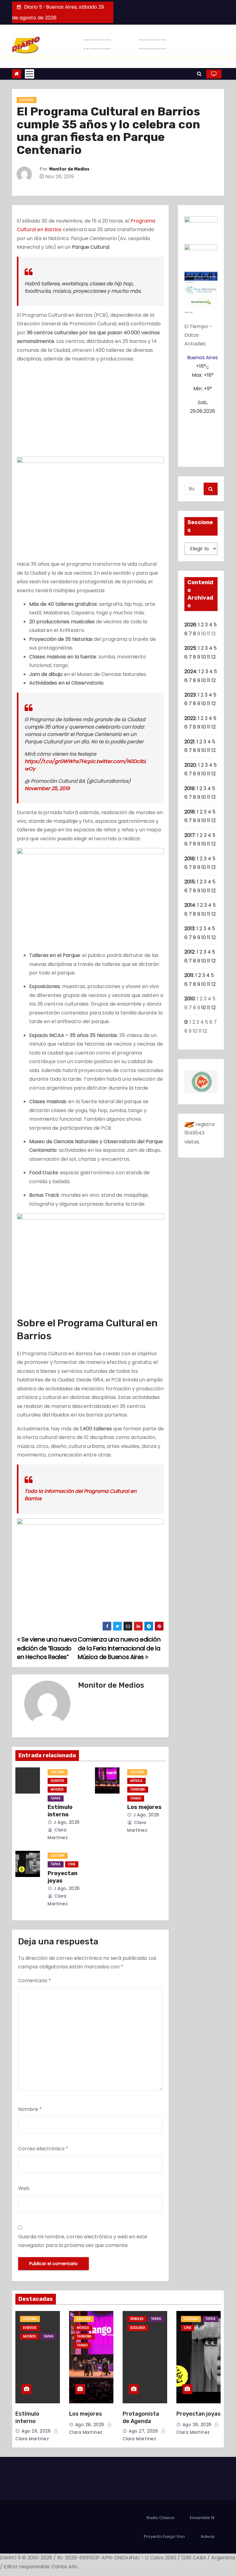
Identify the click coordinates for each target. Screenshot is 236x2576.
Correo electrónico (43, 2149)
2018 (190, 812)
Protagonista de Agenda (141, 2417)
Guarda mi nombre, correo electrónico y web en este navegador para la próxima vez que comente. (83, 2241)
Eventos (57, 1781)
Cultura (27, 100)
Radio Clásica (160, 2518)
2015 (190, 882)
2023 (190, 695)
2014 (190, 905)
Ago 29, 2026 (36, 2431)
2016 (190, 859)
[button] (199, 74)
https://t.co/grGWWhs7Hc (56, 761)
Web (24, 2188)
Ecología (138, 2328)
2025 (190, 648)
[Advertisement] (90, 411)
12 (214, 657)
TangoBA (138, 1789)
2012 (189, 952)
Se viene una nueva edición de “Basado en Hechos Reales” (47, 1648)
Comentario (35, 1981)
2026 (190, 625)
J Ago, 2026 (66, 1822)
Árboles (137, 2319)
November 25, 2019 (47, 788)
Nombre (30, 2109)
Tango (136, 1798)
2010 (190, 999)
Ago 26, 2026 (197, 2425)
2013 (189, 928)
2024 (190, 671)
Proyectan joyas (63, 1877)
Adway (208, 2536)
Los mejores (144, 1807)
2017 (190, 835)
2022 (190, 718)
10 (204, 657)
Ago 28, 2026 (90, 2425)
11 (209, 657)
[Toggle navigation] (29, 74)
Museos (57, 1789)
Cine (72, 1864)
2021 (189, 742)
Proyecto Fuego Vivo (164, 2536)
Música (136, 1781)
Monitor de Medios (69, 169)
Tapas (56, 1798)
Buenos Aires (203, 358)
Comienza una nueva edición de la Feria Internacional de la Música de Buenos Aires (119, 1648)
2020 (190, 765)
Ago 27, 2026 (143, 2431)
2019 (189, 788)
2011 (189, 975)
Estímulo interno (60, 1811)
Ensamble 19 (202, 2518)
